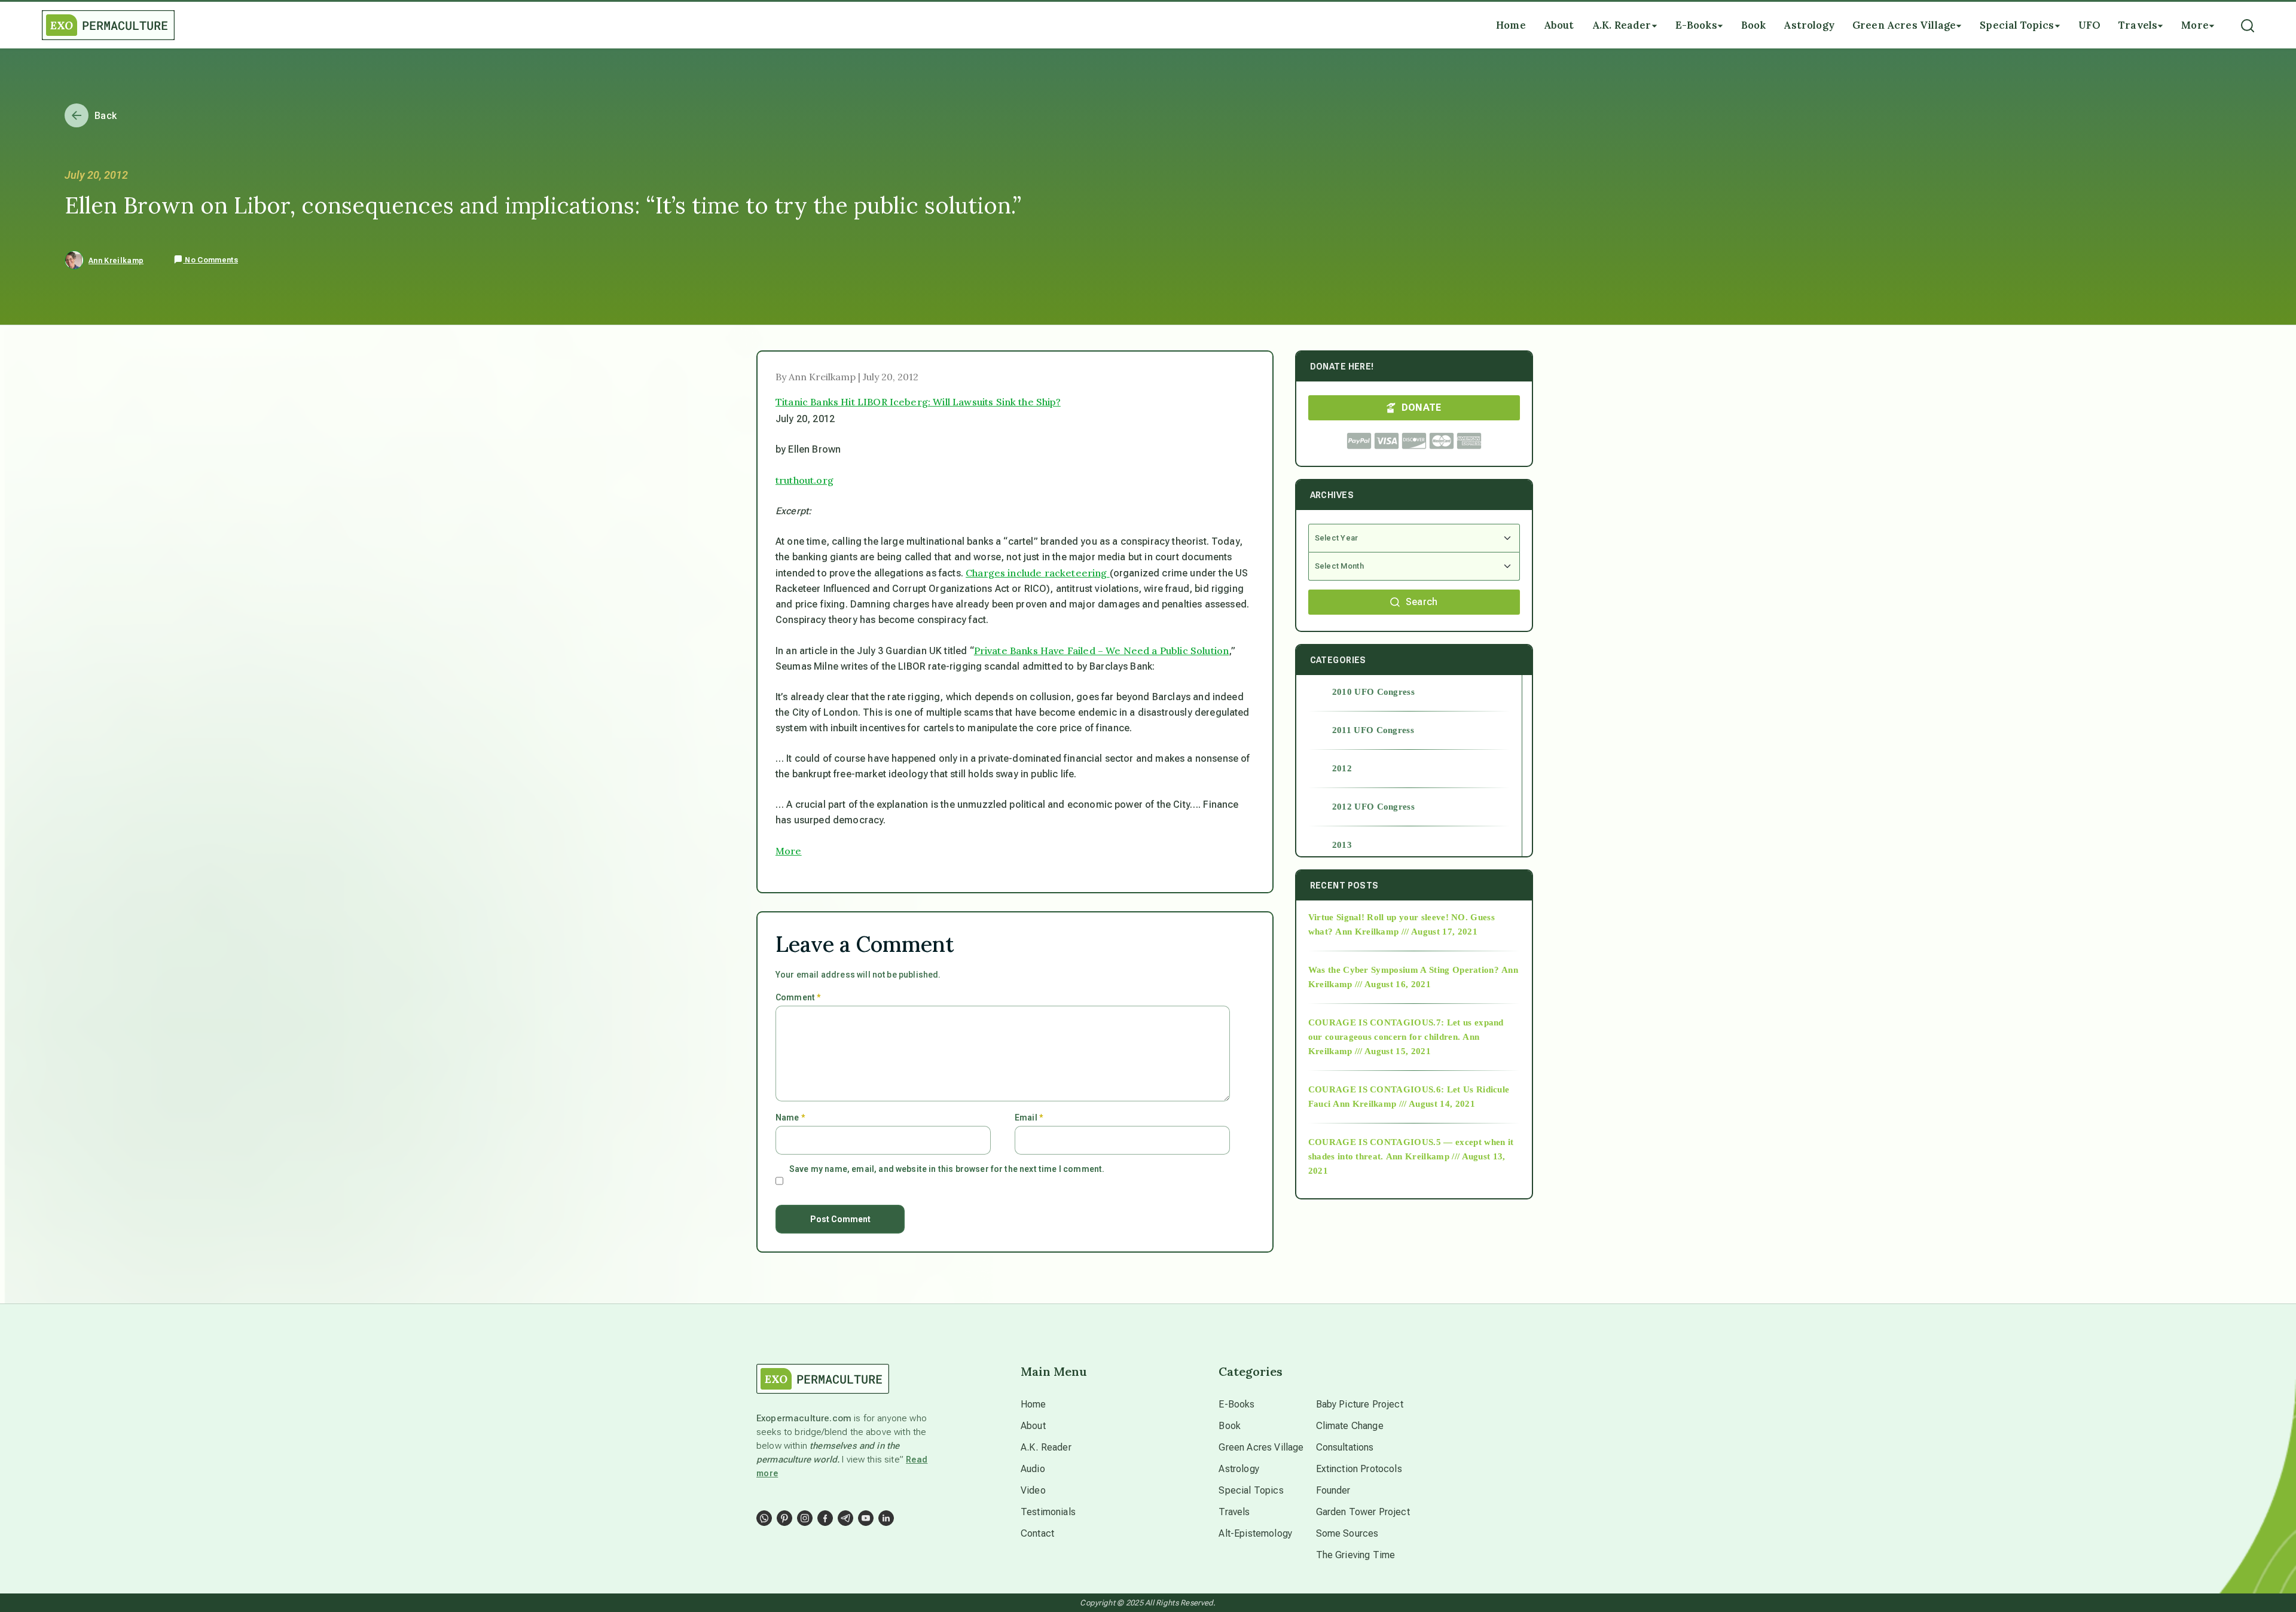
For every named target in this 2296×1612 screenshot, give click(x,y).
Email (1029, 1118)
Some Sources (1347, 1533)
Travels (1234, 1512)
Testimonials (1048, 1512)
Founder (1333, 1490)
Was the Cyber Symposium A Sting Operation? (1404, 970)
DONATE (1422, 407)
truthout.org (804, 480)
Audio (1033, 1469)
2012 (1342, 768)
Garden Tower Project (1363, 1512)
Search (1422, 602)
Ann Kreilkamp (116, 261)
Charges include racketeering (1038, 573)
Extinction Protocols (1359, 1469)
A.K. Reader (1046, 1447)
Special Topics (1251, 1490)
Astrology (1239, 1469)
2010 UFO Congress (1373, 692)
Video (1033, 1490)
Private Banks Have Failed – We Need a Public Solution (1101, 651)
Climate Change (1350, 1426)
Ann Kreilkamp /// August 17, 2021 (1406, 932)
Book (1230, 1426)
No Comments (210, 260)
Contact (1037, 1533)
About (1033, 1426)
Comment (798, 997)
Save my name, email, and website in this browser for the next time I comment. (947, 1169)
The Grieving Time (1356, 1555)
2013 (1342, 845)
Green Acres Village (1261, 1447)
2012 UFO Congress (1373, 807)
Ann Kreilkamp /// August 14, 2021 (1404, 1104)
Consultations (1345, 1447)
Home (1033, 1404)
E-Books (1236, 1404)
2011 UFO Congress (1373, 730)
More (789, 851)
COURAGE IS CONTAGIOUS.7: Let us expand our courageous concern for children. (1406, 1030)
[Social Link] (764, 1518)
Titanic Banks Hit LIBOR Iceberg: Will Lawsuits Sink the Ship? (918, 402)
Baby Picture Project (1360, 1404)
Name (790, 1118)
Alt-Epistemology (1255, 1533)
